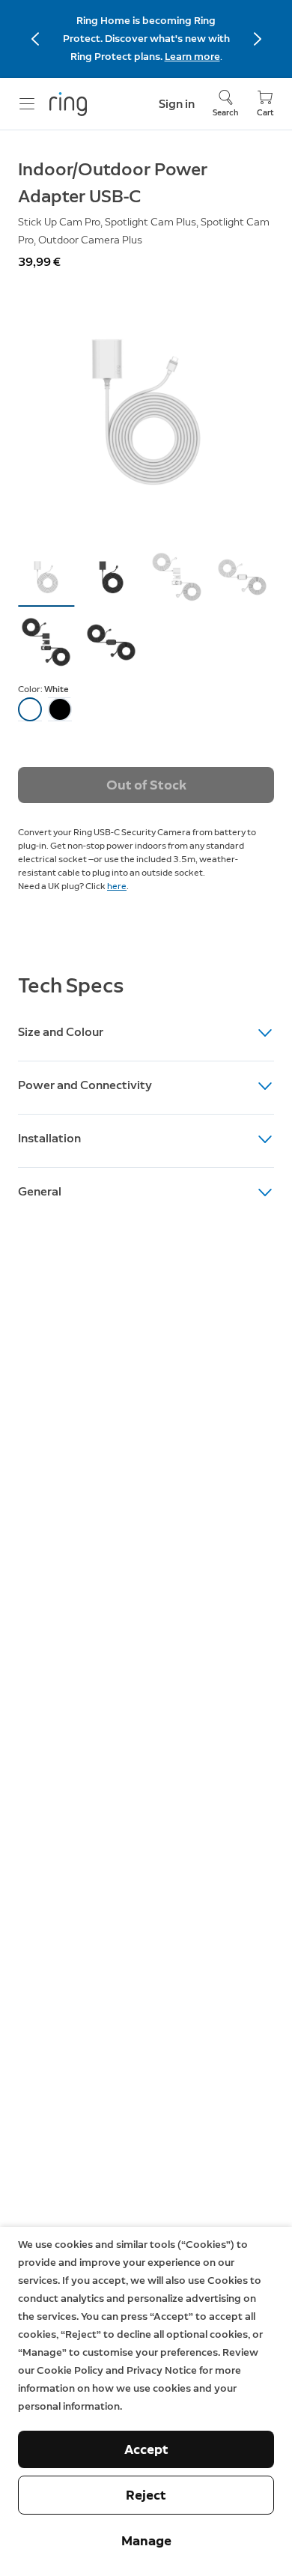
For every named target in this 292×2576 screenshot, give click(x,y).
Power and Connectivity (85, 1085)
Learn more (192, 57)
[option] (30, 709)
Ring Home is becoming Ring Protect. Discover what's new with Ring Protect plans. (146, 39)
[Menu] (27, 104)
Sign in (177, 104)
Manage (146, 2541)
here (117, 886)
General (40, 1191)
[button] (46, 577)
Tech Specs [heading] (71, 985)
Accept (146, 2449)
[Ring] (68, 104)
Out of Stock (146, 785)
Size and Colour (61, 1032)
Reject (146, 2495)
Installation (49, 1138)
